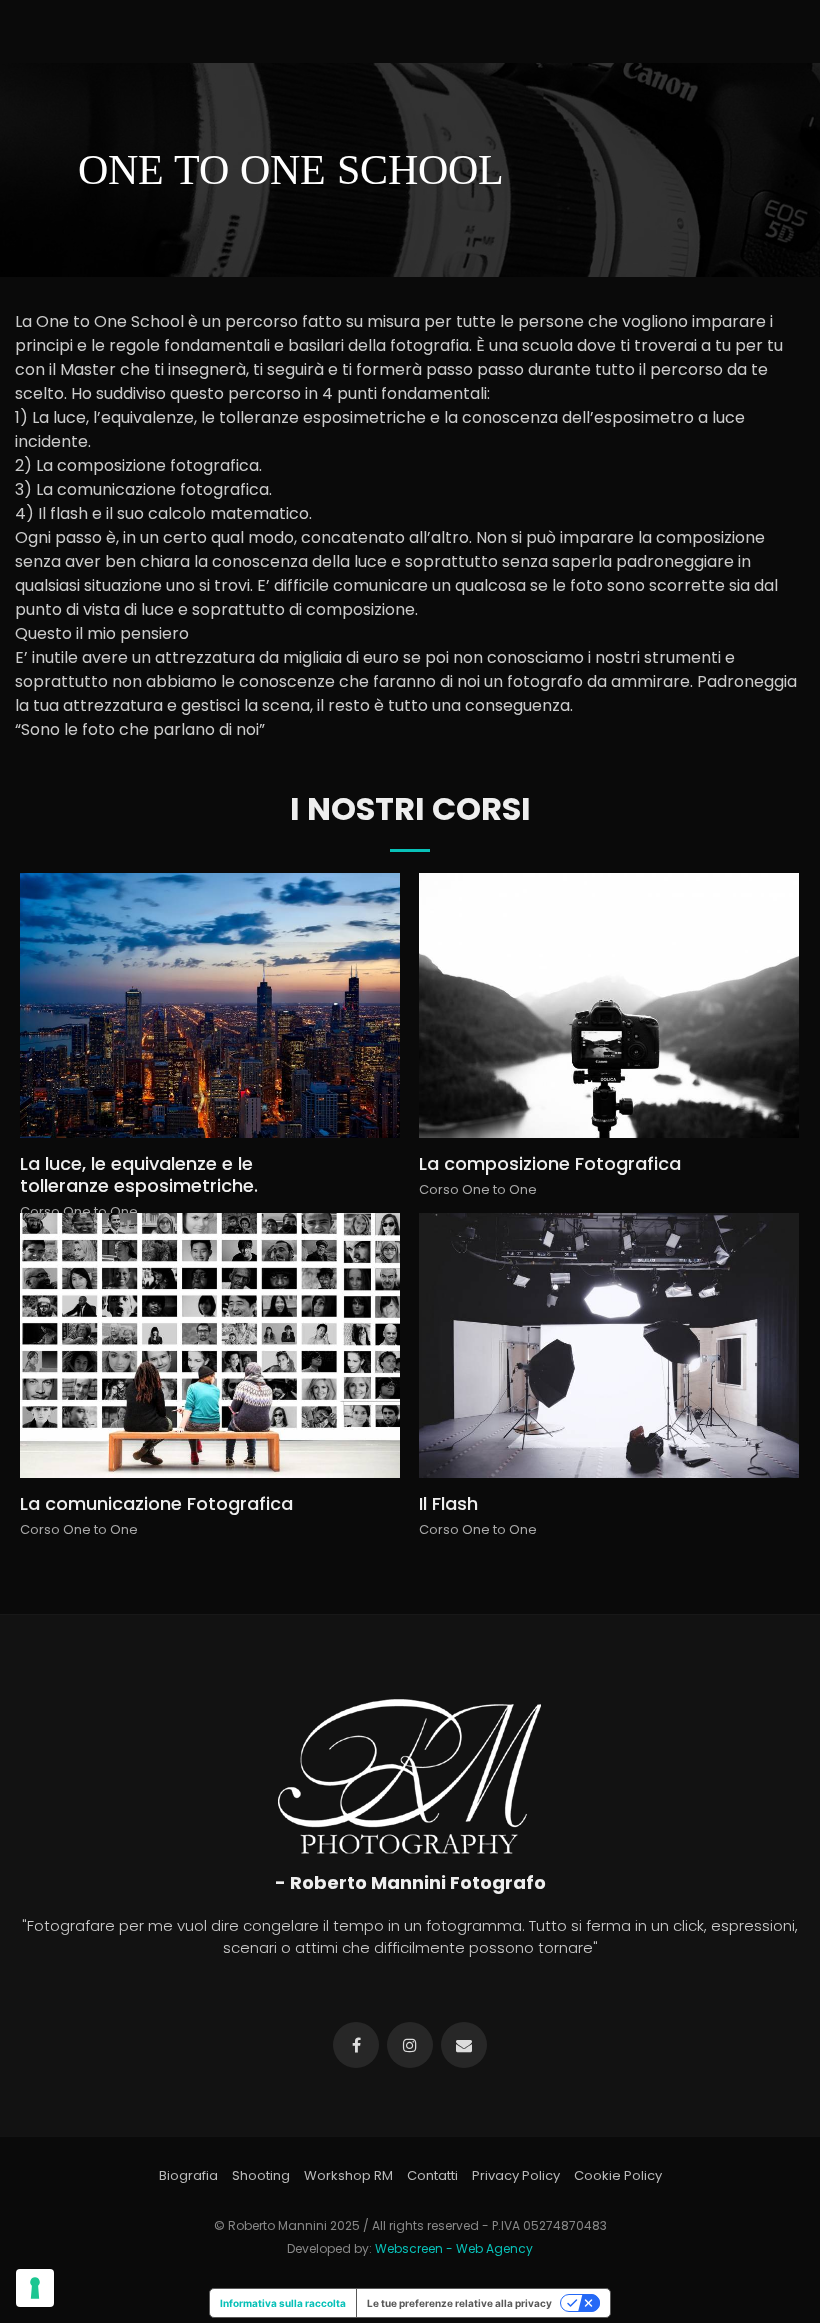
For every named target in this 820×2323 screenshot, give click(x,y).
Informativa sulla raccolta (283, 2303)
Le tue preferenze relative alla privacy (459, 2303)
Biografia (188, 2175)
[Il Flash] (608, 1346)
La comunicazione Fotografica (156, 1503)
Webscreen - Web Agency (454, 2248)
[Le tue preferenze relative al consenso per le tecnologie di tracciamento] (35, 2288)
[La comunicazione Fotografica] (209, 1346)
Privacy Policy (516, 2175)
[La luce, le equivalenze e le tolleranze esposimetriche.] (209, 1006)
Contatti (432, 2175)
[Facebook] (356, 2045)
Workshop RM (348, 2175)
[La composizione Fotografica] (608, 1006)
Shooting (261, 2175)
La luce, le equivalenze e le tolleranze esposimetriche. (139, 1174)
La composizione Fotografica (550, 1163)
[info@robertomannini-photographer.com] (464, 2045)
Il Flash (448, 1503)
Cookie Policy (618, 2175)
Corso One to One (79, 1211)
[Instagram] (410, 2045)
